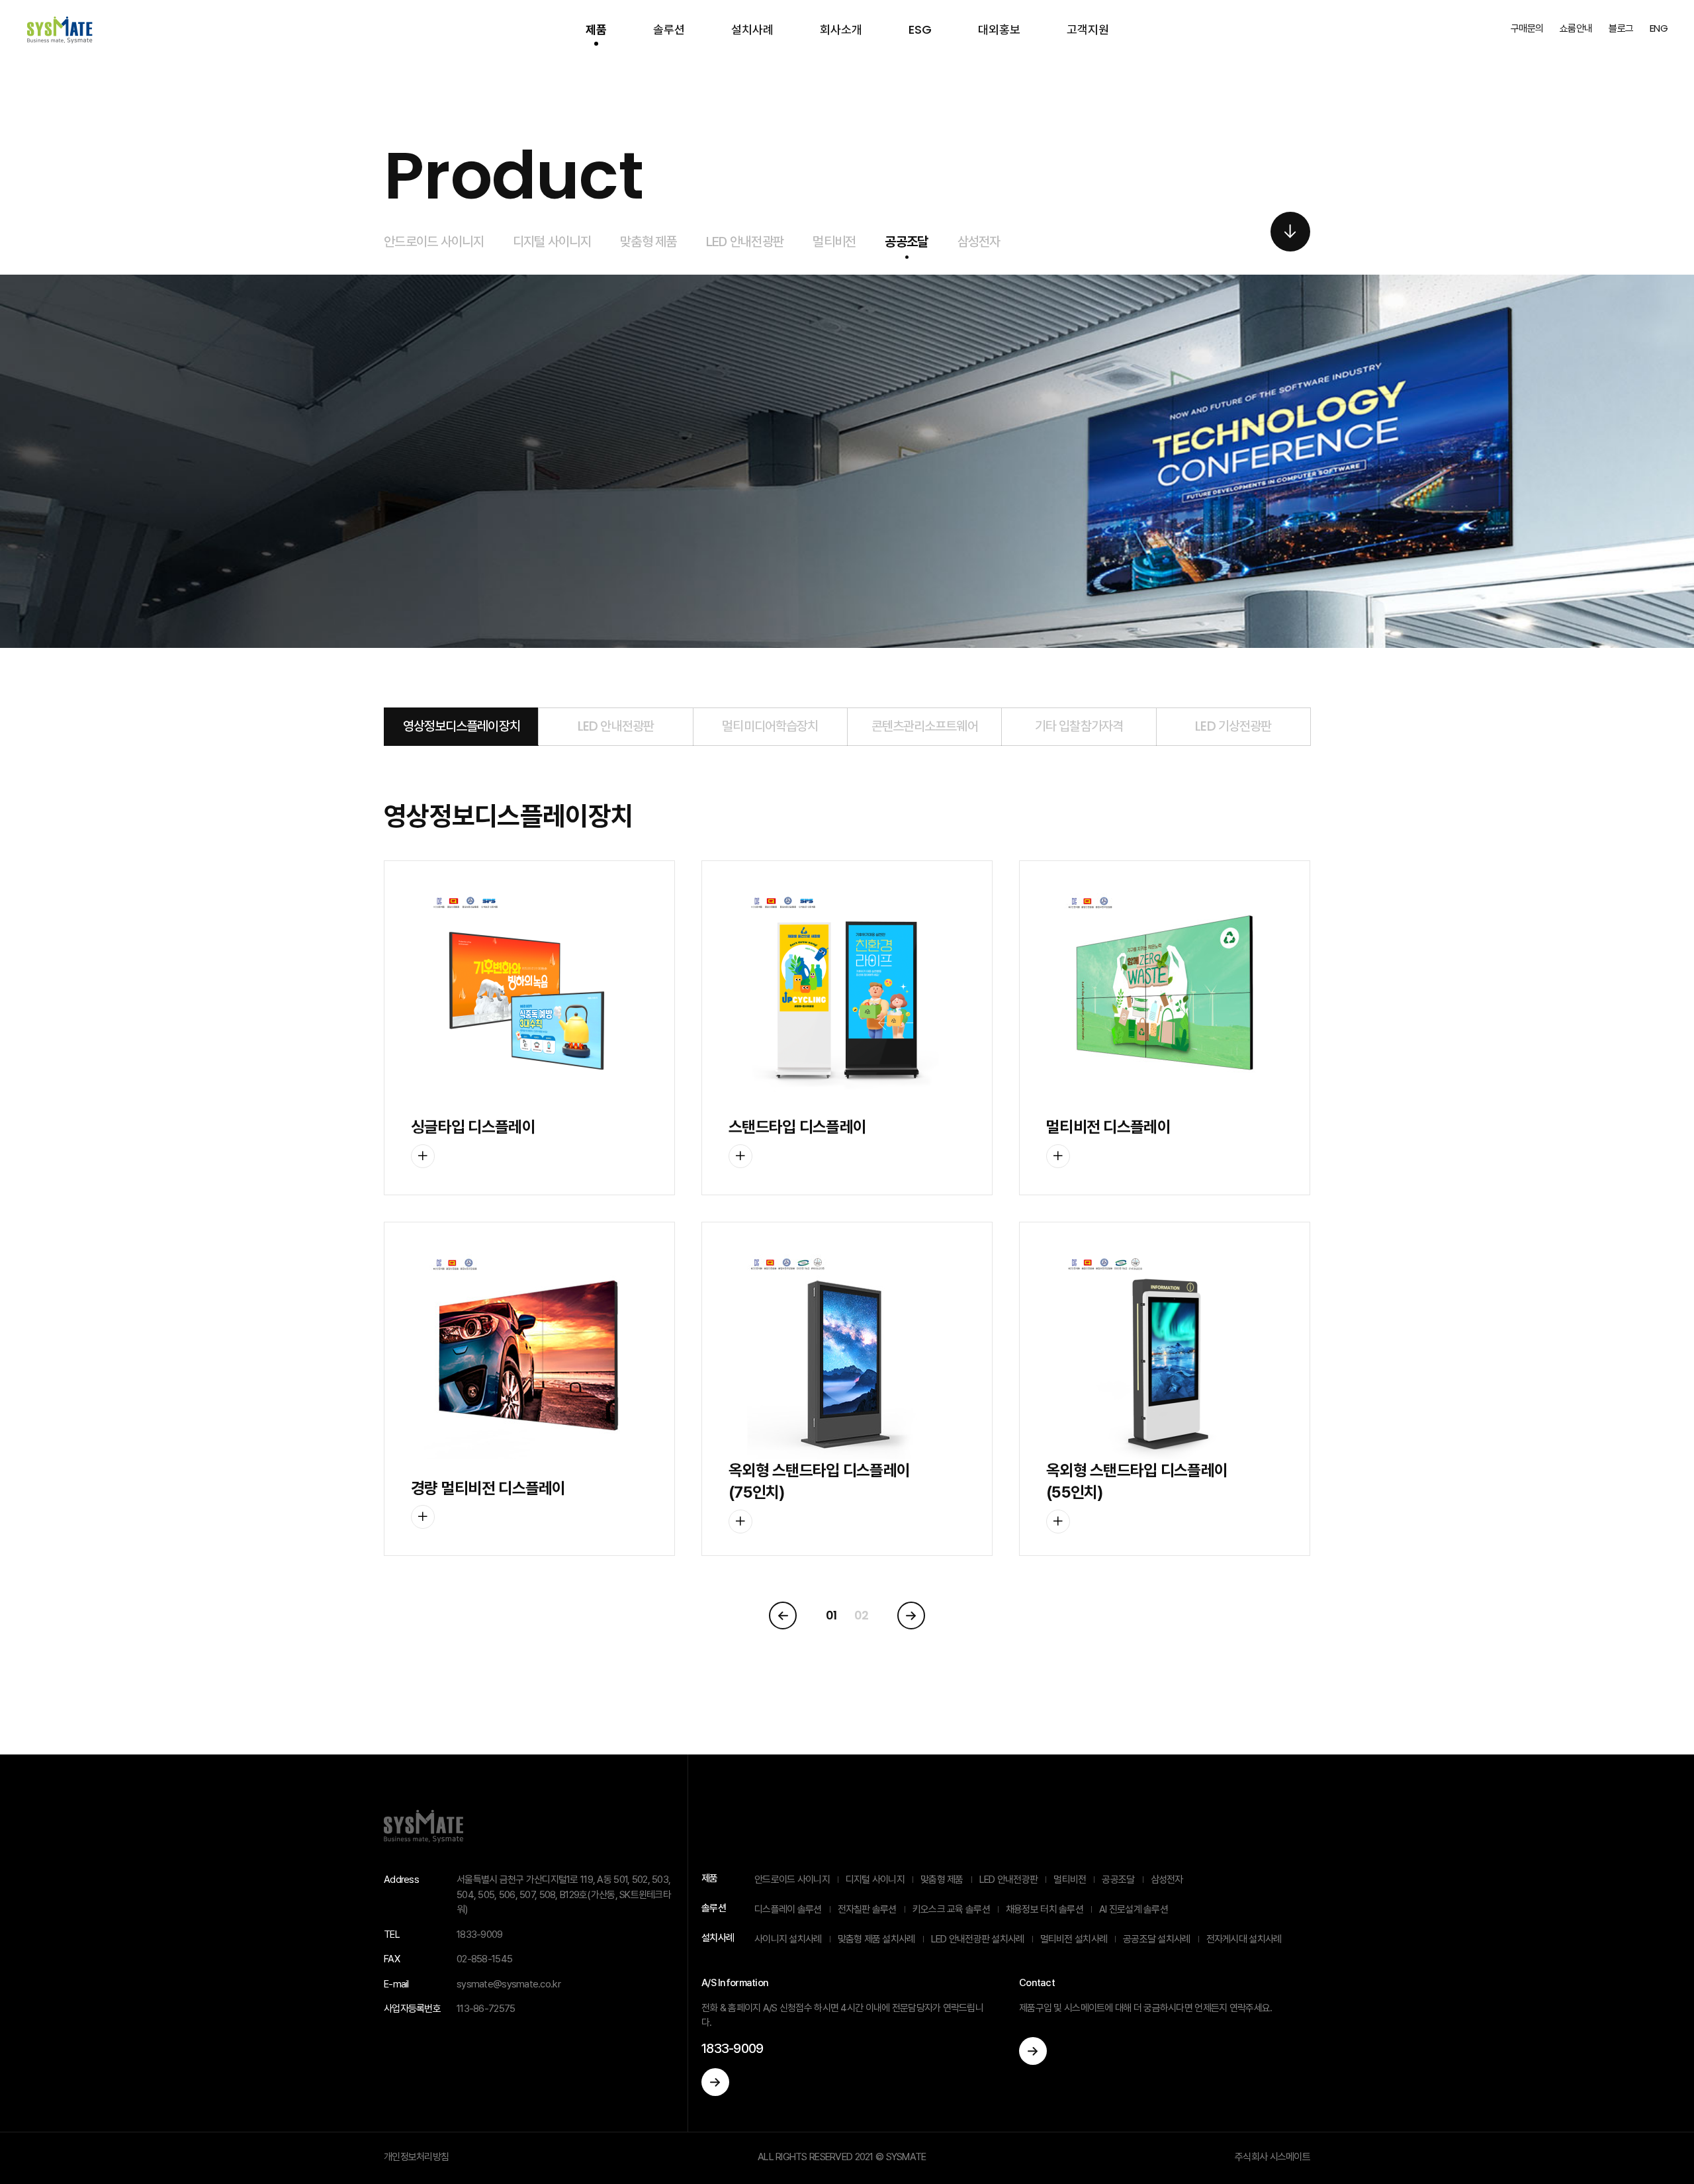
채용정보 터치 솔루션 (1045, 1909)
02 (862, 1615)
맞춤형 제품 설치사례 (876, 1939)
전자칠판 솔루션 (867, 1909)
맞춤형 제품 (648, 242)
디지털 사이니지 (552, 242)
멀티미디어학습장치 (770, 726)
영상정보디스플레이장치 (462, 726)
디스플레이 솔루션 (788, 1909)
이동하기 (715, 2082)
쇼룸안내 (1576, 28)
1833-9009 (733, 2048)
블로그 (1621, 28)
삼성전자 (979, 242)
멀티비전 (834, 242)
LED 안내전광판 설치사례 (978, 1939)
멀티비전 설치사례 (1074, 1939)
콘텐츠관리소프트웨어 (925, 726)
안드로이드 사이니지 (434, 242)
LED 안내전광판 (745, 242)
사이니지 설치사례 (788, 1939)
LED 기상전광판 (1233, 726)
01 (831, 1615)
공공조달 (906, 242)
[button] (1290, 232)
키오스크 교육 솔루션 (951, 1909)
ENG (1659, 28)
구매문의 (1527, 28)
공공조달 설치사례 (1157, 1939)
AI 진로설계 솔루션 (1134, 1909)
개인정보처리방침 (416, 2157)
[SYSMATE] (60, 30)
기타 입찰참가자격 (1079, 726)
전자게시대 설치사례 (1244, 1939)
